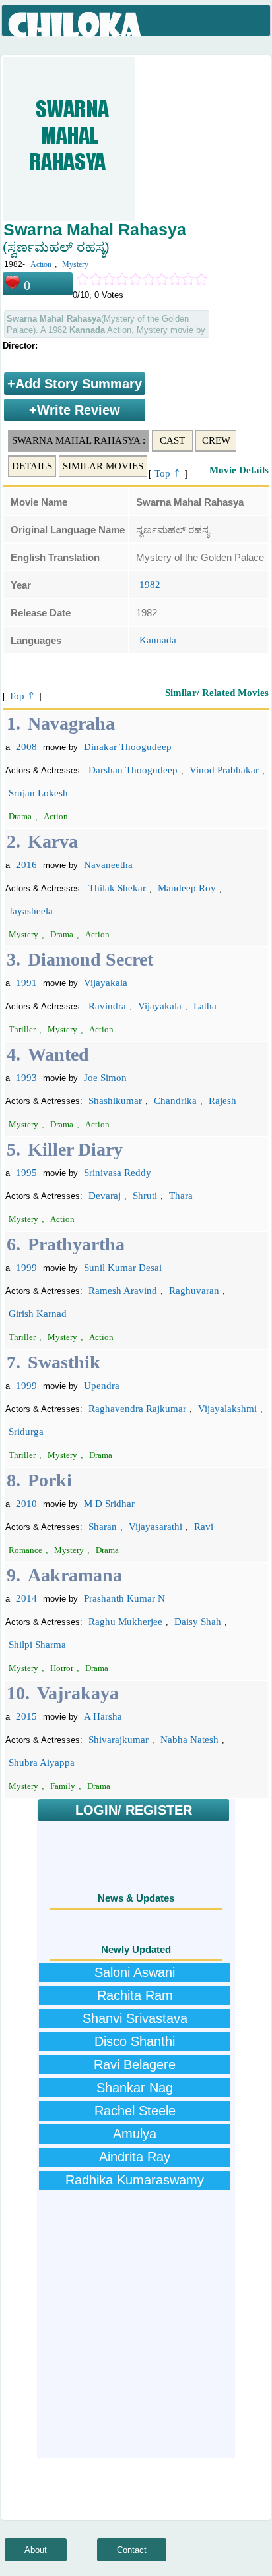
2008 (26, 747)
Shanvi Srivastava (135, 2018)
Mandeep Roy (187, 888)
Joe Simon (105, 1078)
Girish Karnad (38, 1314)
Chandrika (175, 1101)
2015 (26, 1716)
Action (41, 264)
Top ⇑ (168, 473)
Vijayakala (106, 983)
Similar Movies (103, 466)
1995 (26, 1173)
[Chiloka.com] (76, 25)
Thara (181, 1196)
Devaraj (105, 1196)
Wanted (58, 1054)
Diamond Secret (90, 959)
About (36, 2550)
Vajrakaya (78, 1693)
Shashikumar (115, 1101)
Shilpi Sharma (37, 1645)
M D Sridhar (109, 1504)
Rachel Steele (135, 2111)
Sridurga (26, 1432)
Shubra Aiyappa (42, 1763)
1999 (26, 1268)
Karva (53, 841)
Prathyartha (76, 1244)
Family (63, 1786)
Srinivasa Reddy (118, 1173)
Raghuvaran (194, 1291)
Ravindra (107, 1006)
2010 (26, 1504)
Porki (50, 1480)
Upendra (102, 1386)
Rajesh (222, 1101)
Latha (205, 1006)
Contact (132, 2550)
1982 (150, 585)
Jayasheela (31, 911)
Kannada (158, 640)
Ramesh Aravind (123, 1291)
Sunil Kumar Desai (123, 1268)
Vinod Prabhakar (224, 770)
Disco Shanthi (135, 2041)
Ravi (204, 1527)
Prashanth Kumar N (124, 1598)
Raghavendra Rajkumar (137, 1409)
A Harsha (103, 1716)
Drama (20, 816)
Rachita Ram (135, 1995)
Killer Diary (75, 1149)
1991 (26, 983)
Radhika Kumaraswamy (135, 2180)
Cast (172, 440)
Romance (25, 1550)
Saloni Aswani (135, 1972)
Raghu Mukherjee (125, 1622)
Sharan (103, 1527)
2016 (26, 865)
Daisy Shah (198, 1622)
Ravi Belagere (135, 2064)
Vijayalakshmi (227, 1409)
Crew (216, 440)
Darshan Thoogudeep (133, 770)
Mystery (75, 264)
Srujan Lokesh (38, 793)
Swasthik (64, 1362)
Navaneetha (108, 865)
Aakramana (75, 1575)
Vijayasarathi (155, 1527)
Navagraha (71, 723)
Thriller (22, 1029)
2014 (26, 1598)
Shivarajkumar (119, 1740)
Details (32, 466)
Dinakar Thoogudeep (128, 747)
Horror (62, 1668)
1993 (26, 1078)
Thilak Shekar (117, 888)
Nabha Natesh (189, 1740)
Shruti (145, 1196)
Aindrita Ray (135, 2157)
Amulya (135, 2134)
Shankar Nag (135, 2088)
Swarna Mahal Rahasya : (79, 440)
